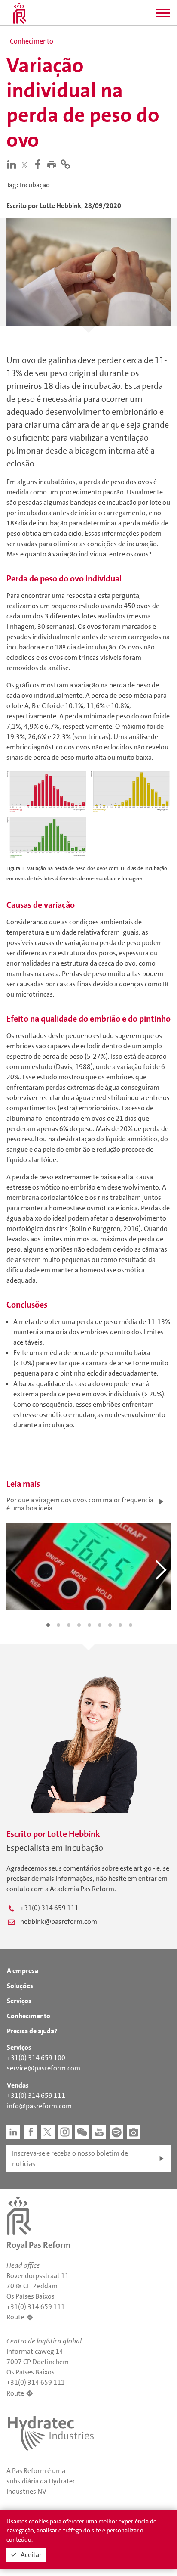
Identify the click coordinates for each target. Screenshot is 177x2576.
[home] (20, 13)
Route (15, 2317)
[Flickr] (134, 2132)
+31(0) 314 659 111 (49, 1908)
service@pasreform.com (44, 2068)
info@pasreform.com (39, 2106)
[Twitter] (26, 165)
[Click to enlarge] (88, 813)
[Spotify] (116, 2132)
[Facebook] (40, 164)
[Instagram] (65, 2132)
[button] (163, 16)
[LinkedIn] (13, 164)
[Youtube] (99, 2132)
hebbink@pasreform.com (59, 1922)
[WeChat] (82, 2132)
